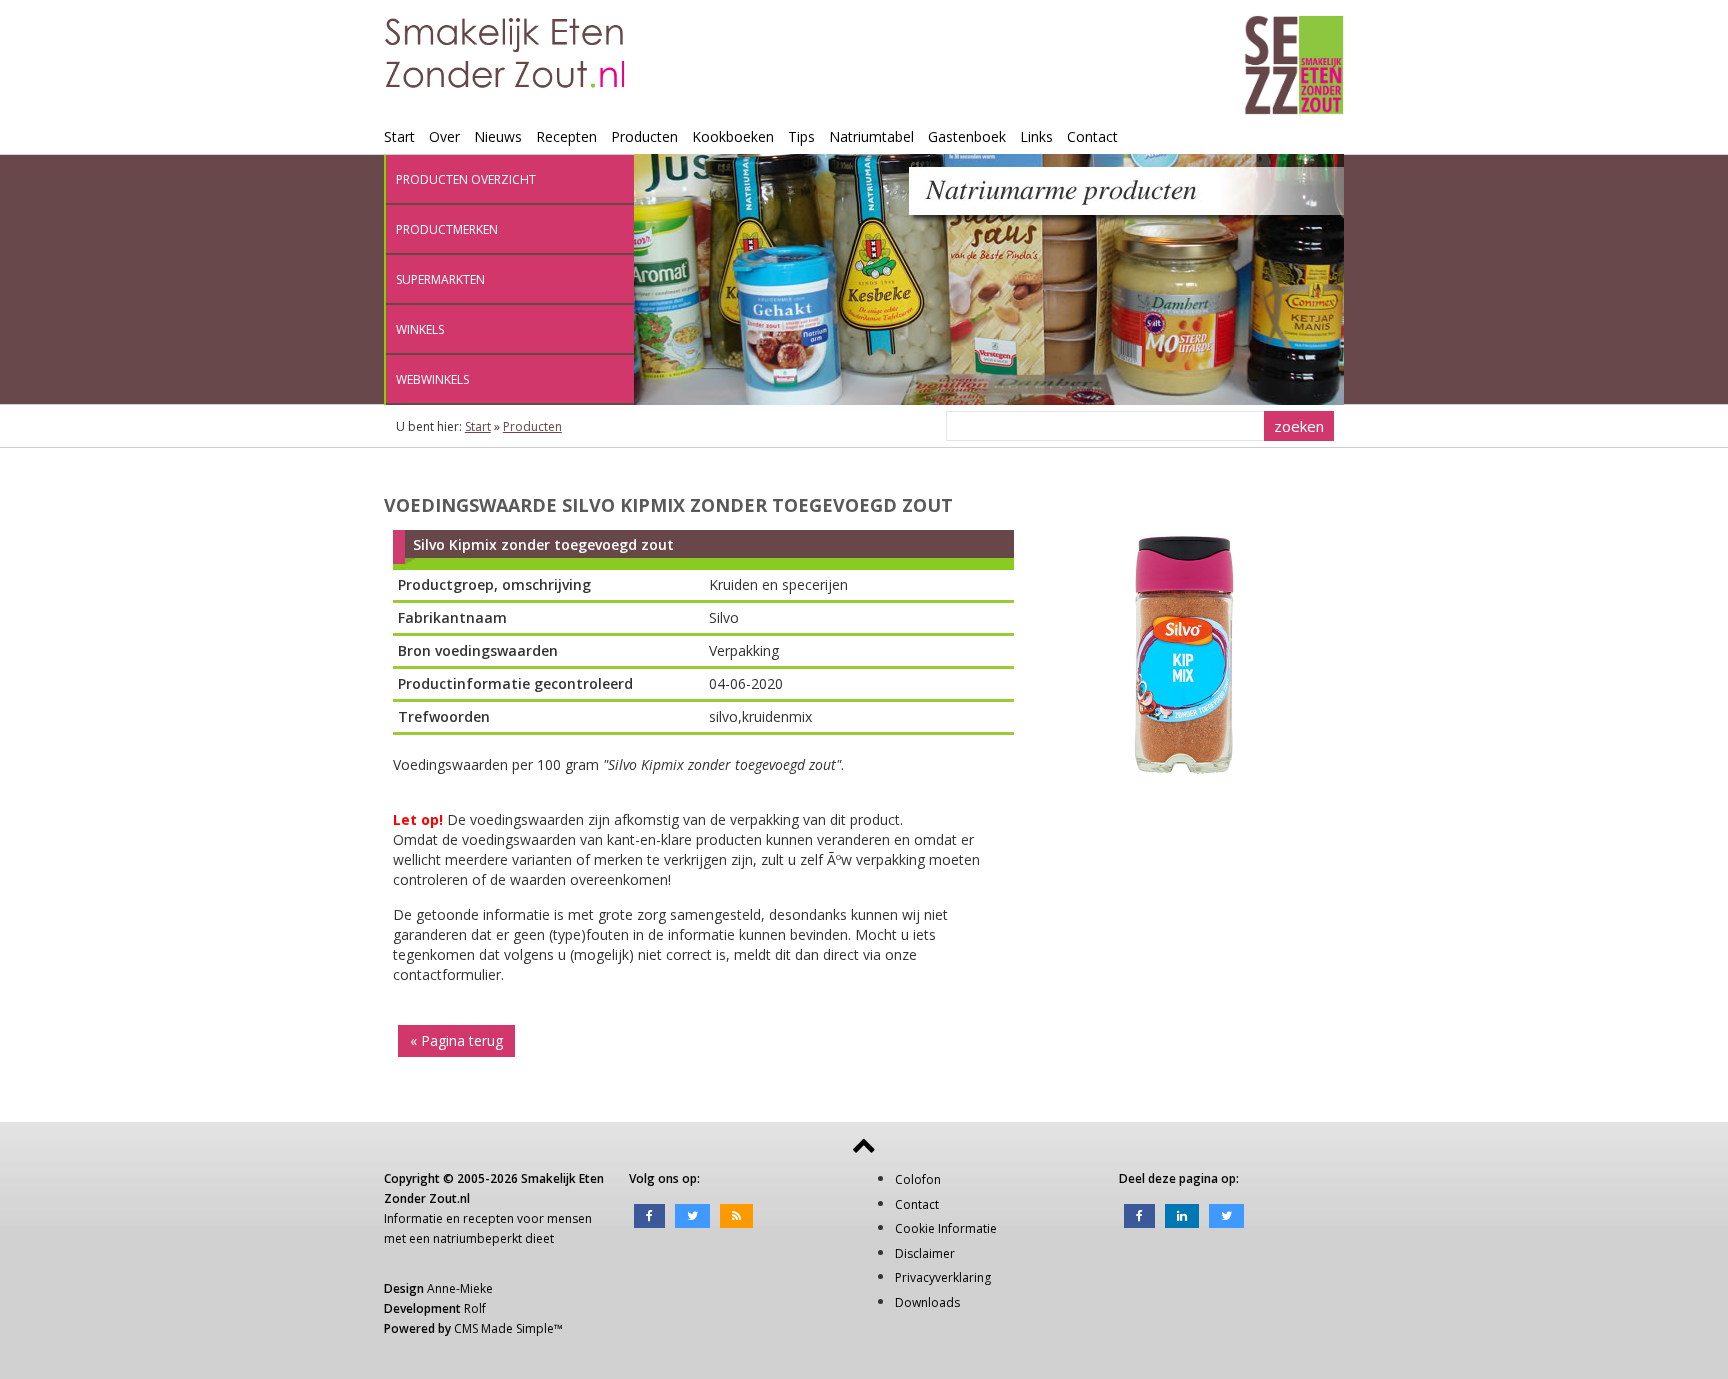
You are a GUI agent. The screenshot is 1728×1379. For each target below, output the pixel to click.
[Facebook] (649, 1214)
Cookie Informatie (946, 1228)
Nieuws (498, 136)
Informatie (413, 1218)
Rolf (475, 1308)
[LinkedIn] (1182, 1214)
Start (399, 136)
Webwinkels (432, 379)
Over (444, 136)
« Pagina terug (456, 1040)
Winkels (420, 329)
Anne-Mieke (460, 1288)
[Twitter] (692, 1214)
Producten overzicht (466, 179)
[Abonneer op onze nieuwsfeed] (736, 1214)
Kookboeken (733, 136)
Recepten (566, 136)
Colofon (918, 1179)
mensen (569, 1218)
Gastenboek (967, 136)
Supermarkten (440, 279)
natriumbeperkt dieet (493, 1238)
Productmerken (447, 229)
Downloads (927, 1302)
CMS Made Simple (504, 1328)
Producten (644, 136)
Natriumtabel (871, 136)
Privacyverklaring (943, 1277)
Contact (1092, 136)
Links (1036, 136)
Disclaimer (925, 1253)
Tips (801, 136)
